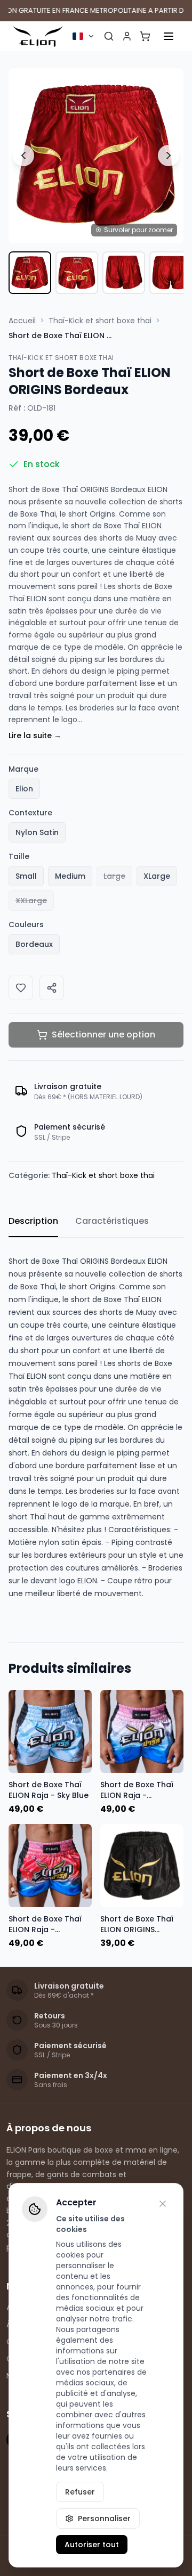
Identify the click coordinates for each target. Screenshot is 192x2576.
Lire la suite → (35, 735)
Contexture (30, 813)
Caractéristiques (112, 1221)
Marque (23, 769)
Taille (19, 856)
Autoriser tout (92, 2545)
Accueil (22, 321)
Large (114, 876)
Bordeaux (34, 944)
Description (33, 1221)
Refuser (80, 2492)
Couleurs (26, 925)
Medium (70, 876)
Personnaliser (104, 2518)
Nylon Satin (37, 832)
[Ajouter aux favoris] (21, 988)
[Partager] (52, 988)
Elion (24, 789)
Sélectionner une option (103, 1035)
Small (26, 876)
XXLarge (31, 901)
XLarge (157, 876)
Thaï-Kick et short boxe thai (100, 321)
